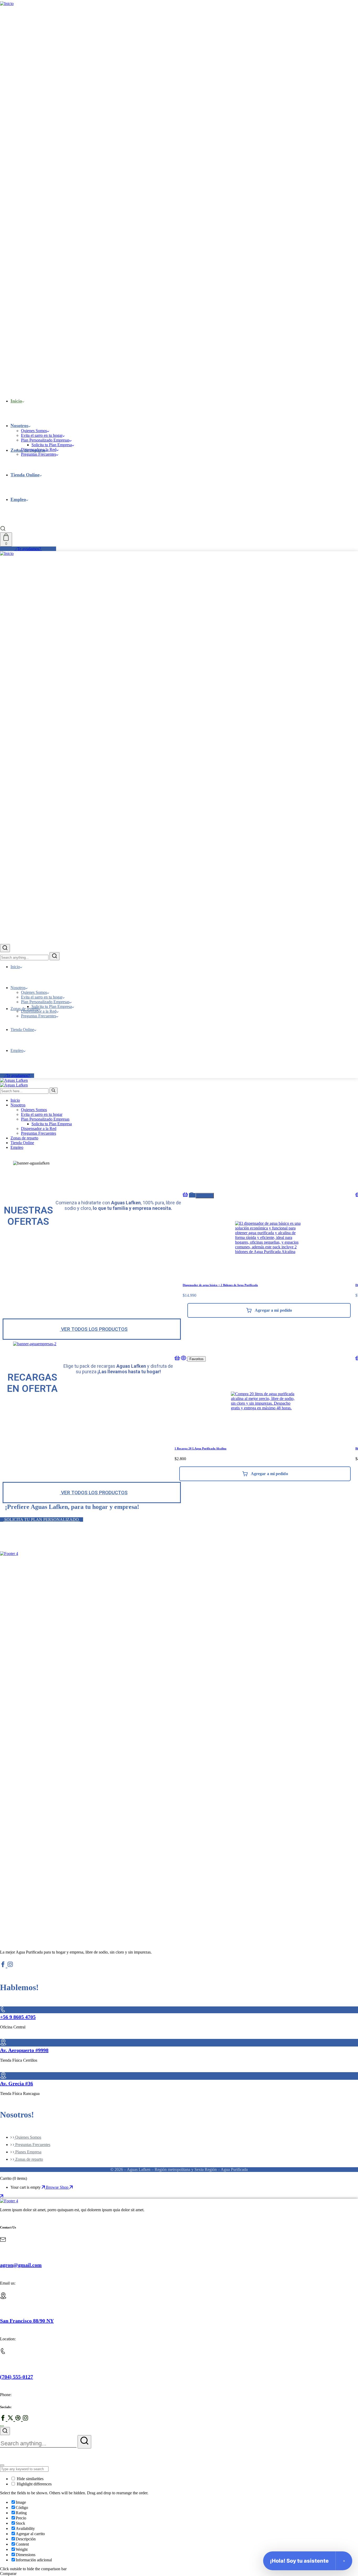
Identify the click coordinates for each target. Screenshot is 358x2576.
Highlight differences (34, 2484)
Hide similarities (30, 2479)
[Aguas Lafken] (14, 1080)
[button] (58, 1174)
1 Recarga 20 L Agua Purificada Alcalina (200, 1448)
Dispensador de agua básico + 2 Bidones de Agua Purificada (220, 1285)
